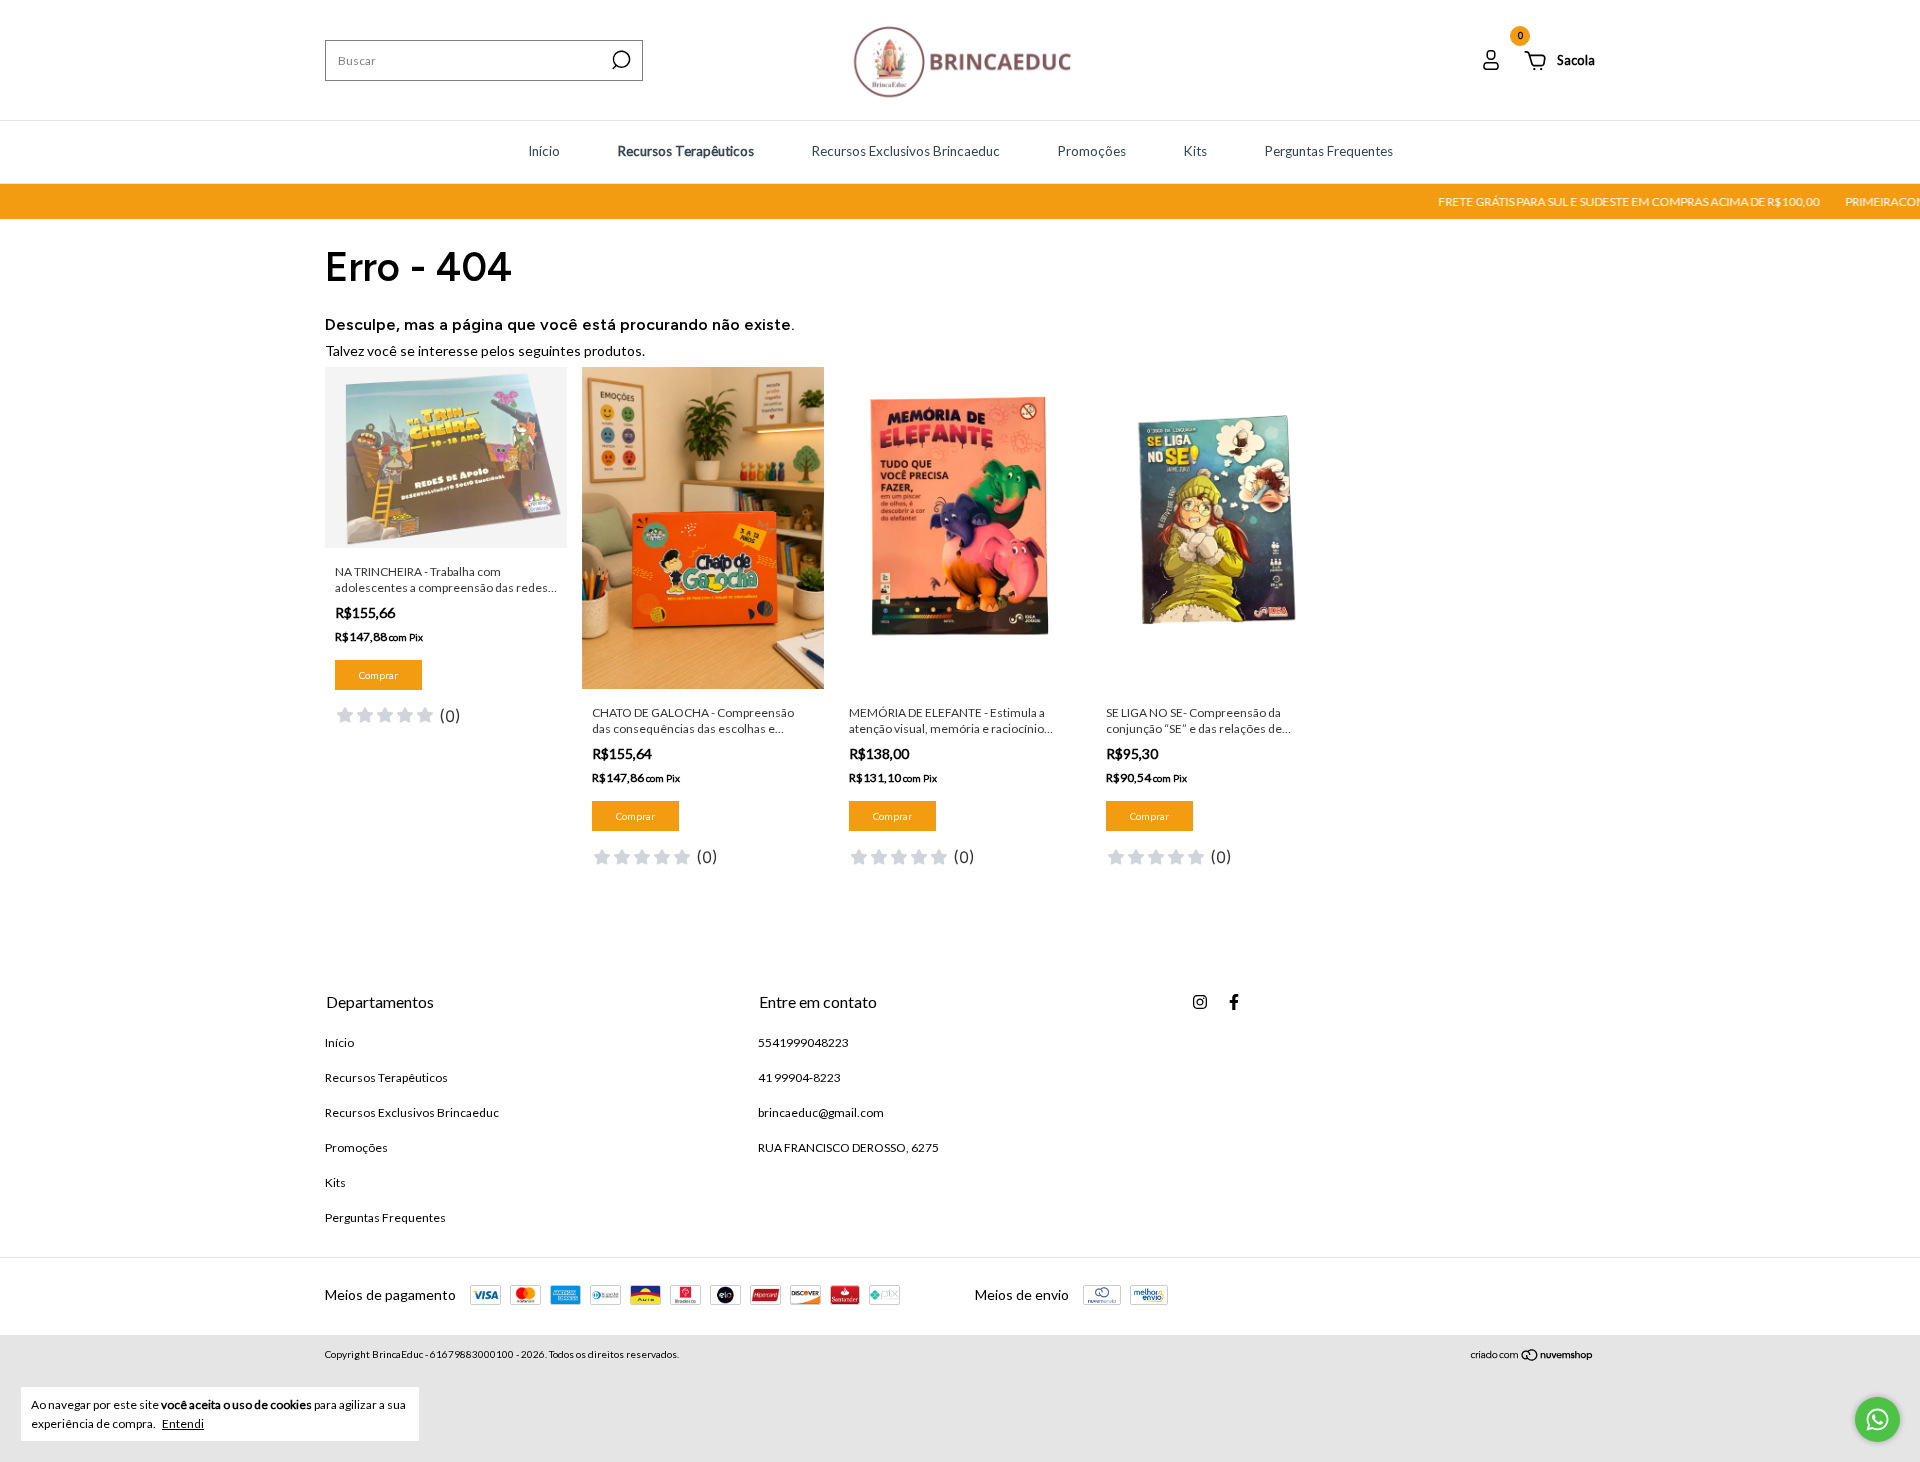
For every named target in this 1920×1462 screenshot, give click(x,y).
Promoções (1091, 151)
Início (544, 151)
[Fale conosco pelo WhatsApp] (1877, 1419)
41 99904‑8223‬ (799, 1077)
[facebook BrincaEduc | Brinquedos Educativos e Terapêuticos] (1234, 1002)
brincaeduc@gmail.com (821, 1112)
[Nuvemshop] (1532, 1356)
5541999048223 (803, 1042)
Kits (1195, 151)
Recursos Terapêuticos (685, 151)
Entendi (183, 1423)
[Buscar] (619, 60)
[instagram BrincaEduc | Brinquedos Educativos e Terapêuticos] (1200, 1002)
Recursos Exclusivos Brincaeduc (905, 151)
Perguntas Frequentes (1328, 151)
